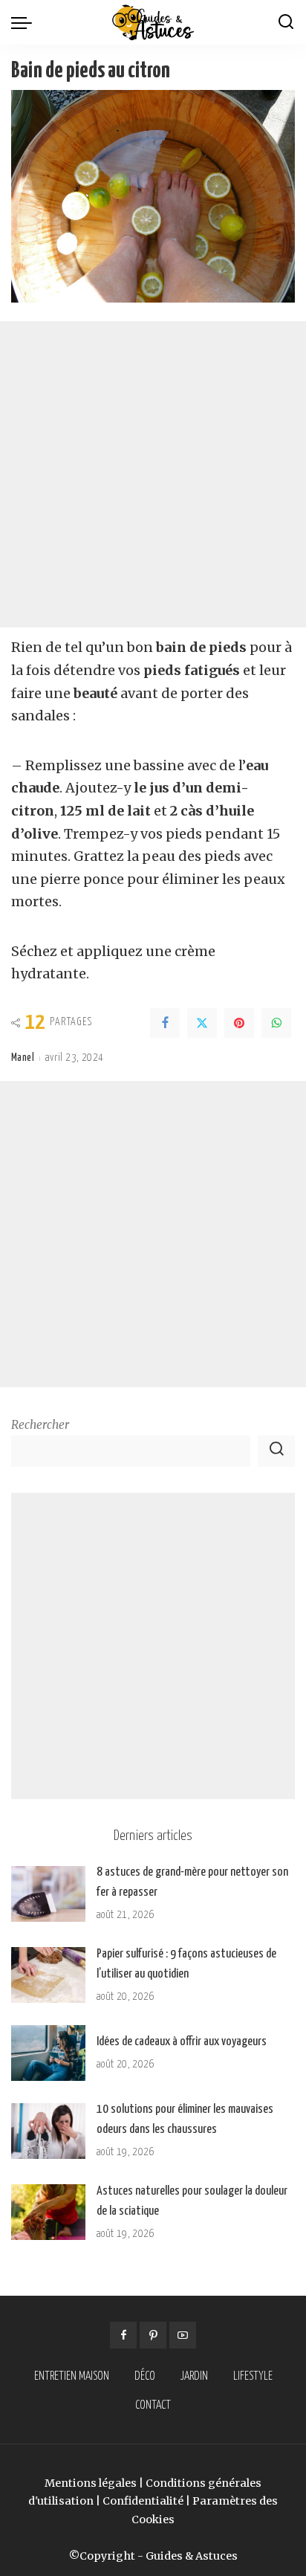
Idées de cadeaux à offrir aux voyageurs (182, 2042)
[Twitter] (202, 1023)
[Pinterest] (239, 1023)
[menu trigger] (25, 22)
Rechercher (40, 1425)
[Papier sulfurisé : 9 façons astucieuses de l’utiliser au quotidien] (48, 1975)
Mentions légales (91, 2483)
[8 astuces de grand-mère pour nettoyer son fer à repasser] (48, 1894)
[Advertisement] (153, 474)
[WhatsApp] (276, 1023)
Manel (23, 1058)
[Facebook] (165, 1023)
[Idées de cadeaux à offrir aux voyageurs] (48, 2053)
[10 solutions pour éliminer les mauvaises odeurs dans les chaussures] (48, 2131)
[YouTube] (183, 2335)
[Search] (286, 22)
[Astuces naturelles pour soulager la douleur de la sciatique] (48, 2212)
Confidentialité (143, 2501)
